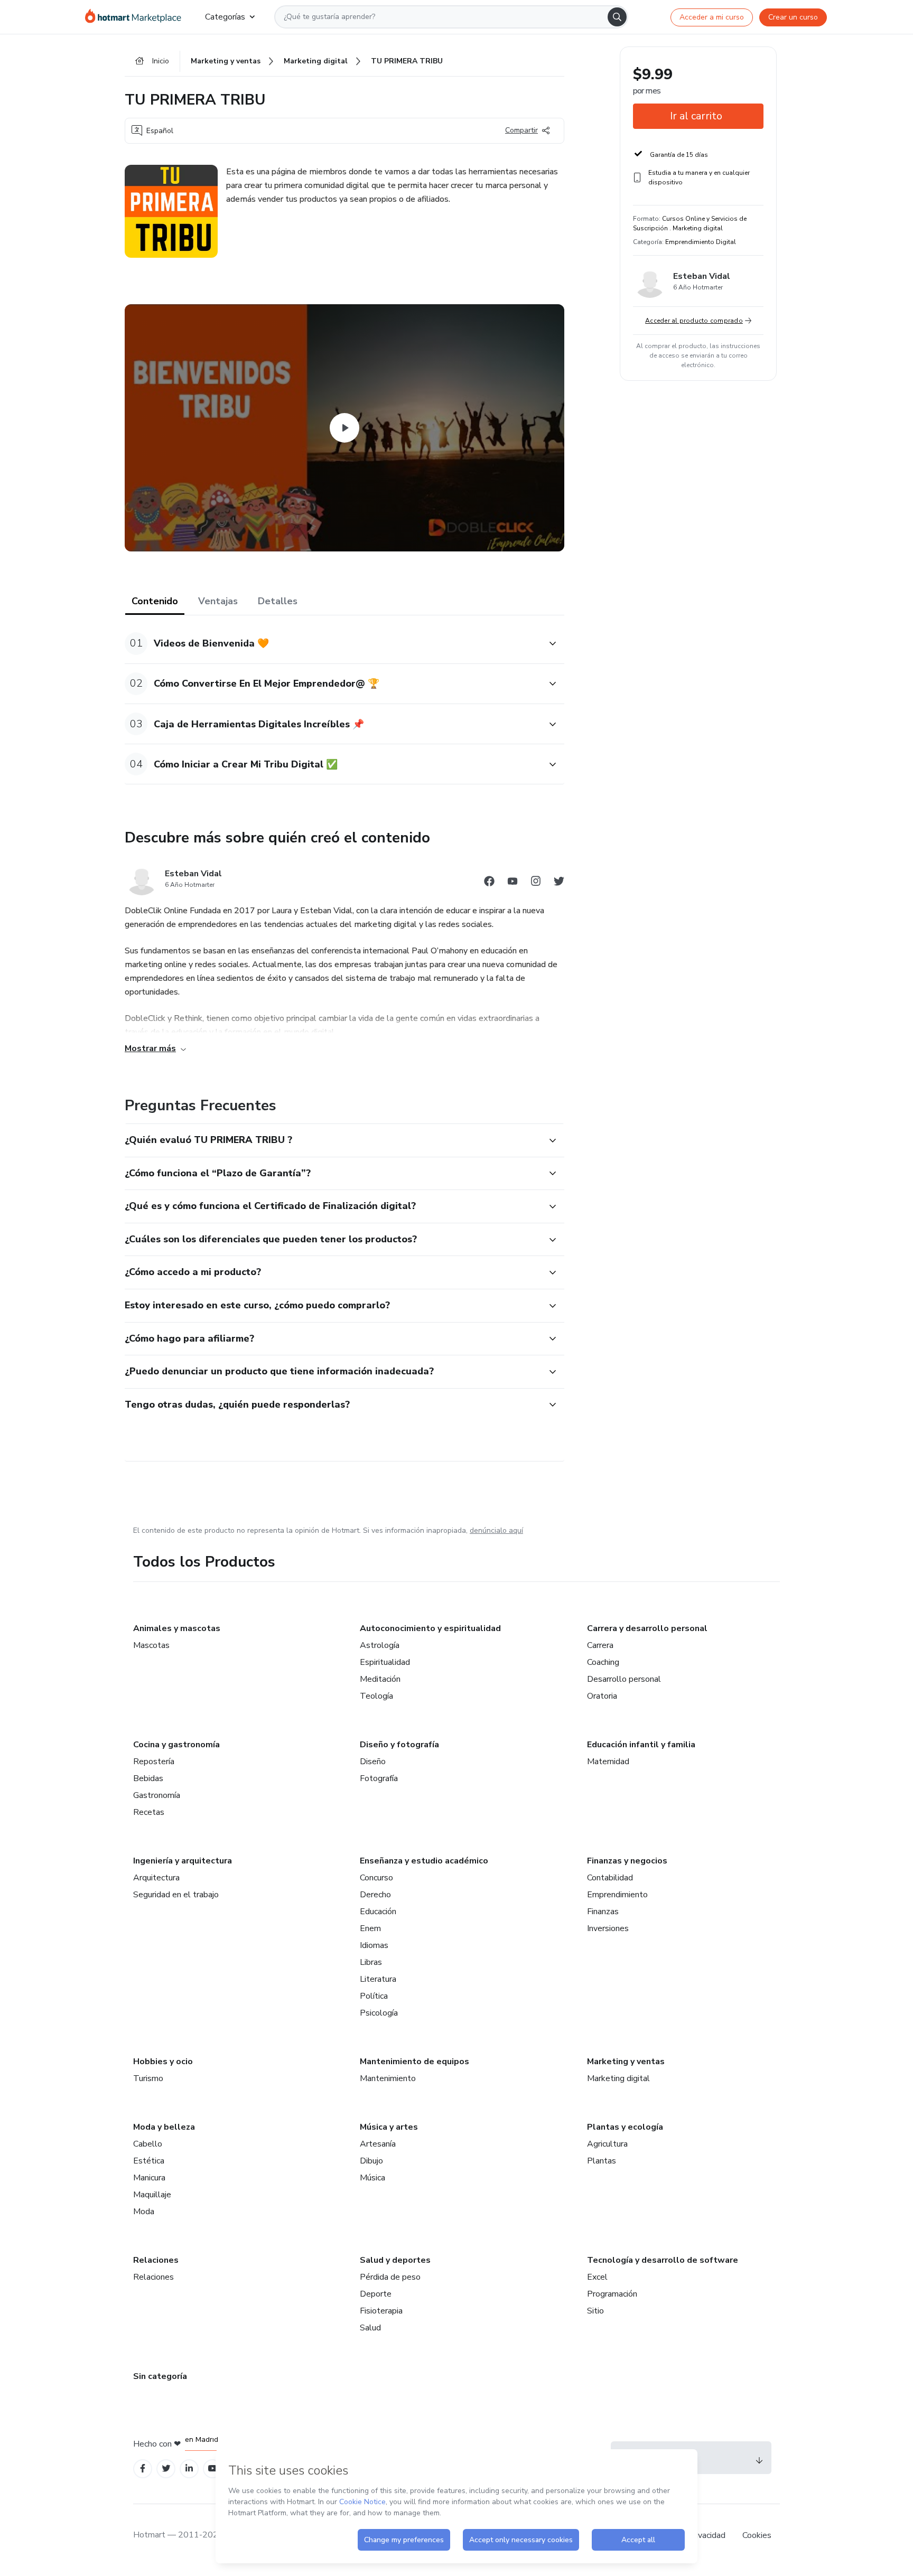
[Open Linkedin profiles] (189, 2469)
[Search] (617, 17)
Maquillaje (152, 2195)
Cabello (148, 2144)
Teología (376, 1696)
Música (372, 2178)
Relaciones (156, 2260)
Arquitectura (156, 1878)
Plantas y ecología (625, 2127)
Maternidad (608, 1762)
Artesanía (378, 2144)
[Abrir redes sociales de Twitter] (559, 883)
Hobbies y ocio (163, 2062)
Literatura (378, 1979)
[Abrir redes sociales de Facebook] (489, 883)
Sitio (595, 2311)
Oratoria (602, 1696)
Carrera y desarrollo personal (647, 1628)
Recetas (149, 1812)
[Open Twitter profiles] (166, 2469)
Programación (612, 2294)
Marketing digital (618, 2078)
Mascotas (151, 1645)
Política (374, 1996)
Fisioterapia (381, 2311)
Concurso (376, 1878)
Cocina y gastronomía (176, 1745)
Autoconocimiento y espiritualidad (430, 1628)
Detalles (278, 601)
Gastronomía (157, 1795)
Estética (149, 2161)
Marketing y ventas (626, 2062)
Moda (144, 2212)
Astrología (380, 1645)
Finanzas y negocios (627, 1861)
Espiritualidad (385, 1662)
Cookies (757, 2535)
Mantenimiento (388, 2078)
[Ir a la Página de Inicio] (137, 17)
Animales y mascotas (177, 1628)
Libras (371, 1962)
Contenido (155, 601)
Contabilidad (610, 1878)
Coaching (603, 1662)
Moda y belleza (164, 2127)
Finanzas (603, 1912)
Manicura (149, 2178)
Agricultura (607, 2144)
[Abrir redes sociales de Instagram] (536, 883)
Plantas (602, 2161)
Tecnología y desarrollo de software (663, 2260)
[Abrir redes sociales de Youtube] (513, 883)
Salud (370, 2328)
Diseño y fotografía (399, 1745)
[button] (333, 644)
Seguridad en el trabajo (176, 1895)
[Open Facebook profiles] (143, 2469)
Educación (378, 1912)
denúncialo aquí (496, 1530)
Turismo (148, 2078)
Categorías (225, 17)
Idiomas (374, 1945)
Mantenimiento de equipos (414, 2062)
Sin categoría (160, 2376)
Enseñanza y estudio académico (424, 1861)
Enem (370, 1928)
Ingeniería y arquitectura (183, 1861)
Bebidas (148, 1778)
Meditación (380, 1679)
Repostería (154, 1762)
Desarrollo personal (624, 1679)
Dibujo (371, 2161)
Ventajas (218, 601)
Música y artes (389, 2127)
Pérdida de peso (390, 2277)
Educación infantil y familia (641, 1745)
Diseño (373, 1762)
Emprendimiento (617, 1895)
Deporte (376, 2294)
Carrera (600, 1645)
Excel (597, 2277)
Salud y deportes (395, 2260)
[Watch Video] (344, 428)
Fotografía (379, 1778)
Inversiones (608, 1928)
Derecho (375, 1895)
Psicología (379, 2013)
